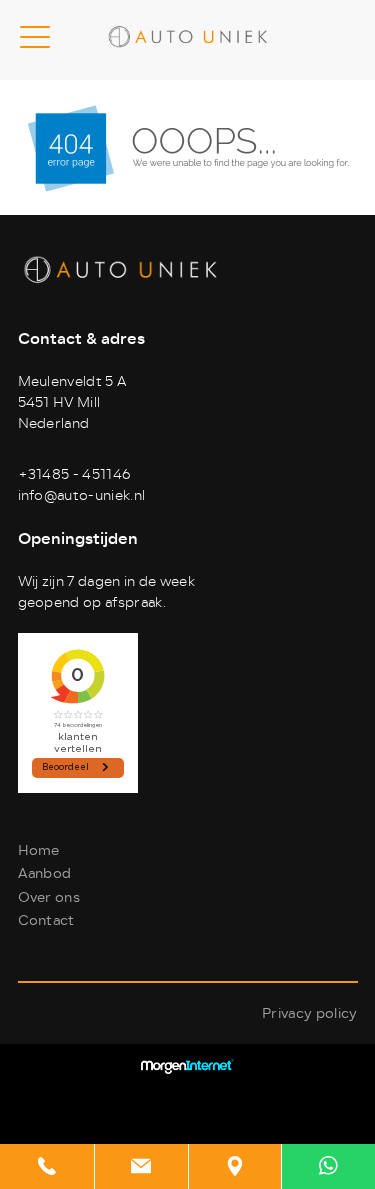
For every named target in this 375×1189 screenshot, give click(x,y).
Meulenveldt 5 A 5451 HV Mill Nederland (72, 402)
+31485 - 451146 (74, 474)
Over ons (49, 897)
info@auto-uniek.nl (82, 495)
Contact (46, 920)
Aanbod (45, 873)
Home (39, 850)
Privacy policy (309, 1013)
